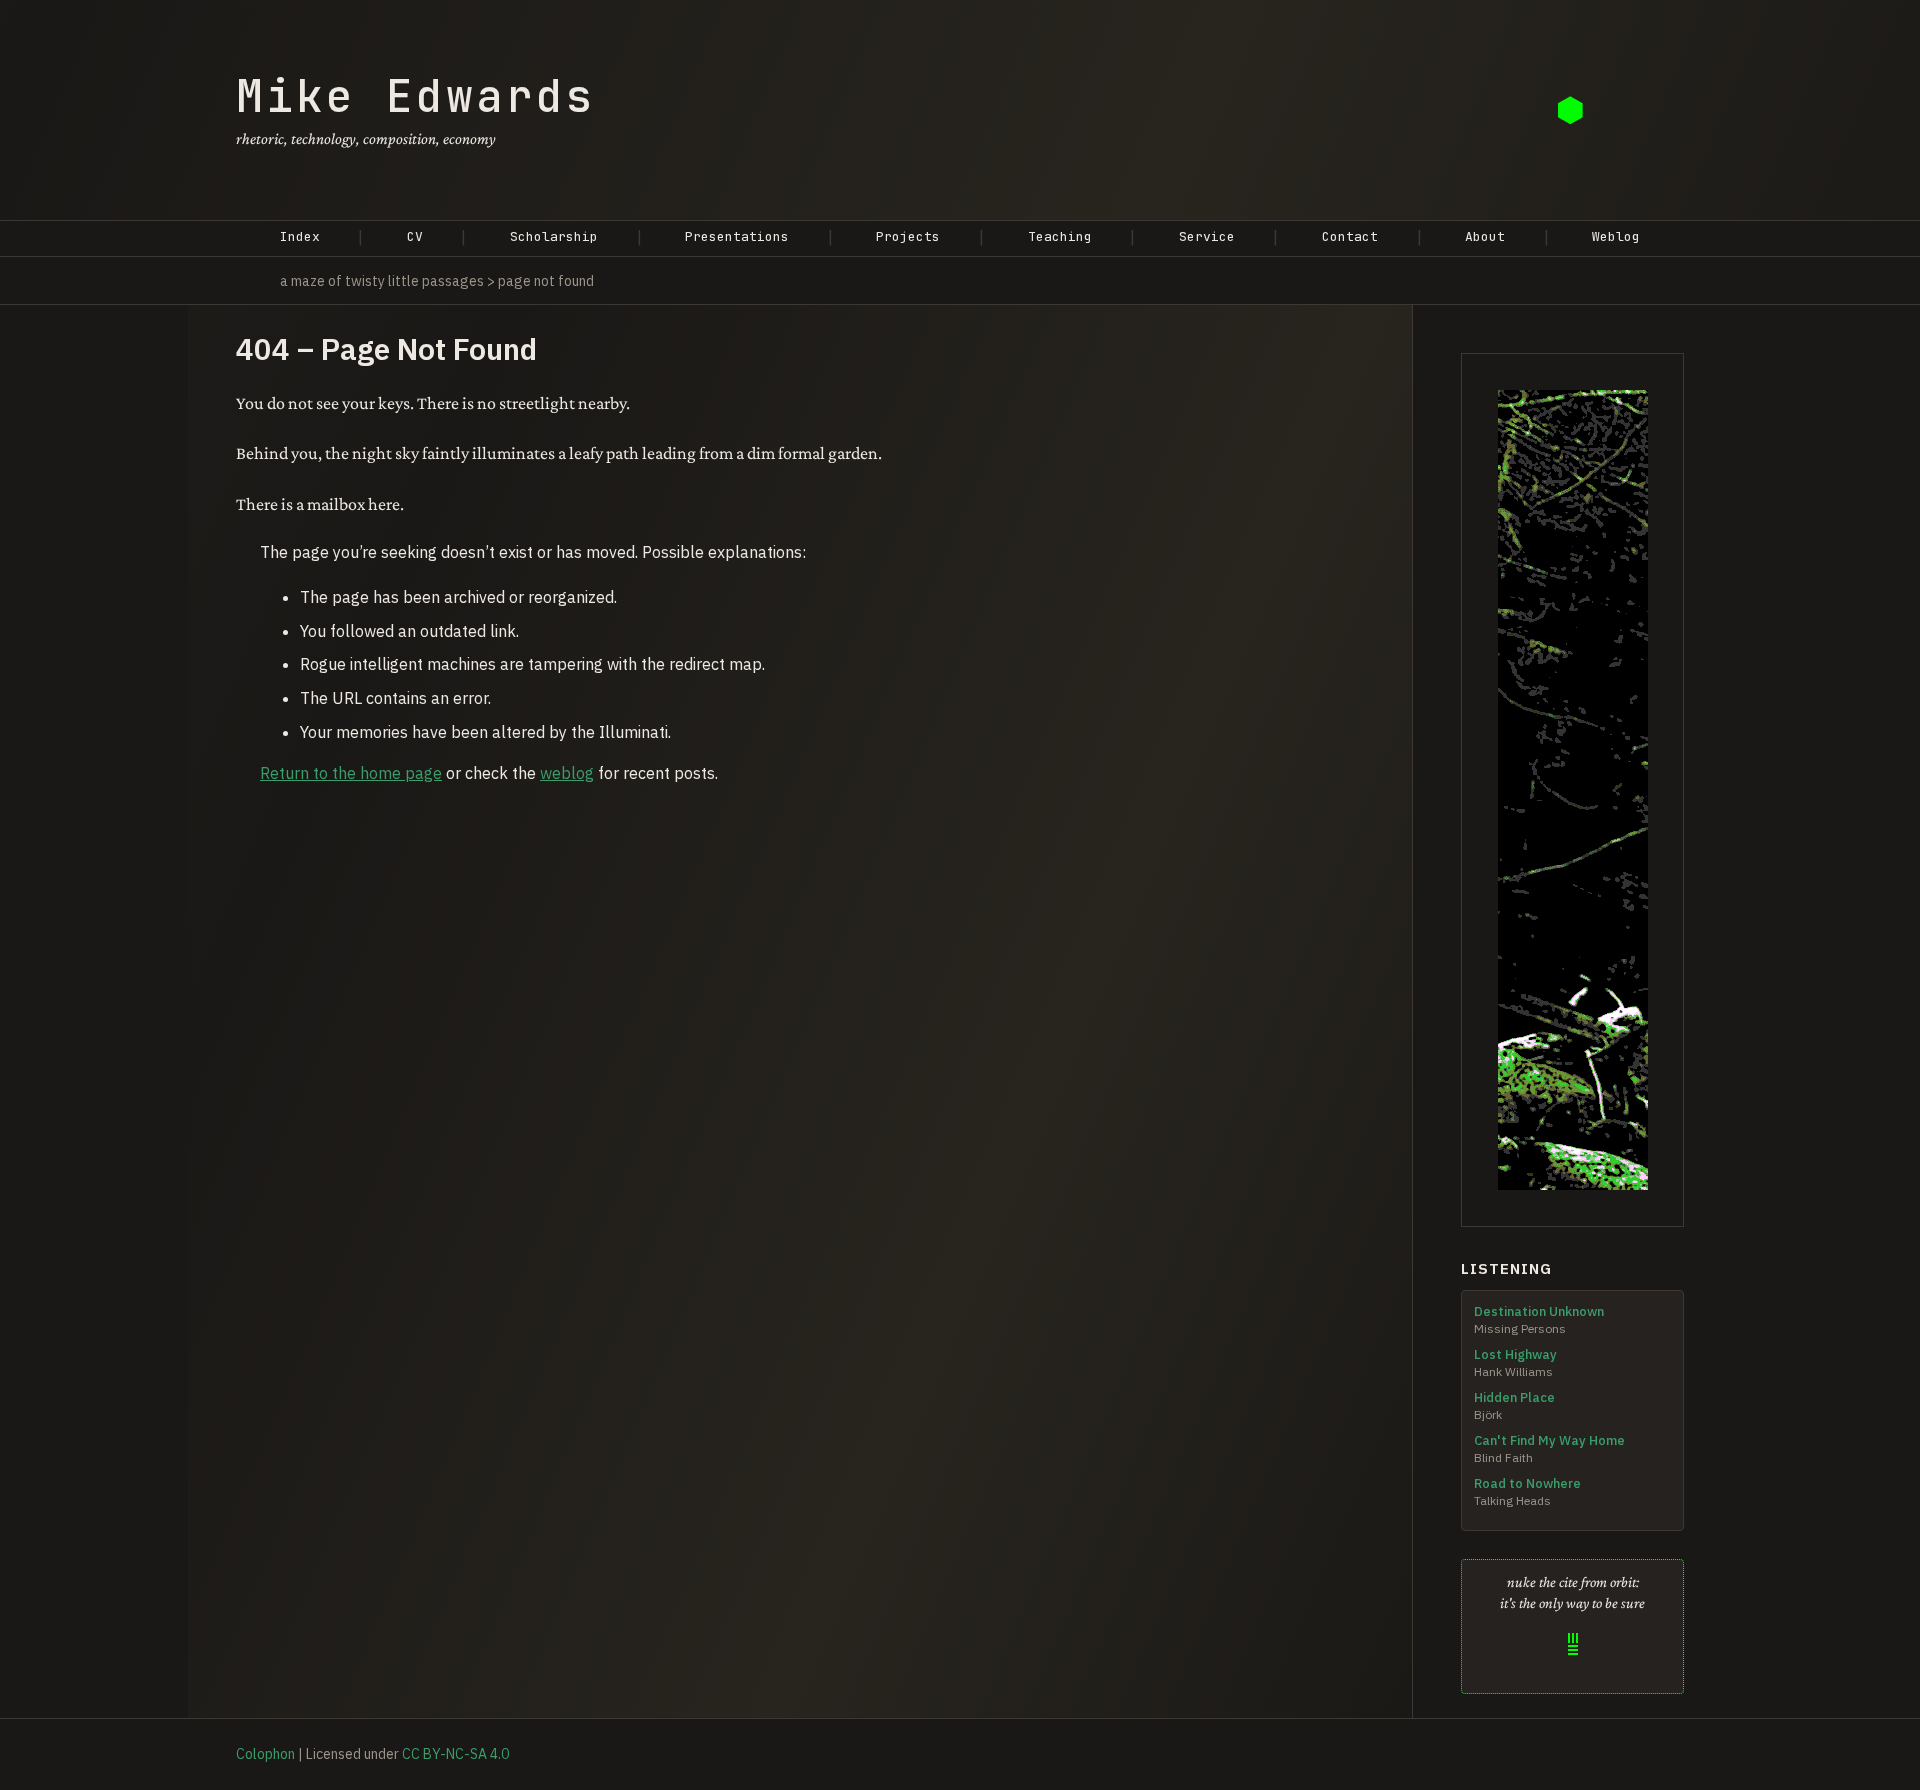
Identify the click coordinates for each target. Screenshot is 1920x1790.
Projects (908, 236)
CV (415, 236)
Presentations (737, 236)
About (1485, 236)
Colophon (265, 1754)
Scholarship (554, 236)
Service (1207, 236)
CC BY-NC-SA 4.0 (455, 1754)
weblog (567, 773)
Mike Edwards (416, 96)
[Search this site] (1572, 110)
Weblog (1616, 236)
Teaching (1060, 236)
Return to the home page (351, 773)
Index (300, 236)
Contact (1350, 236)
